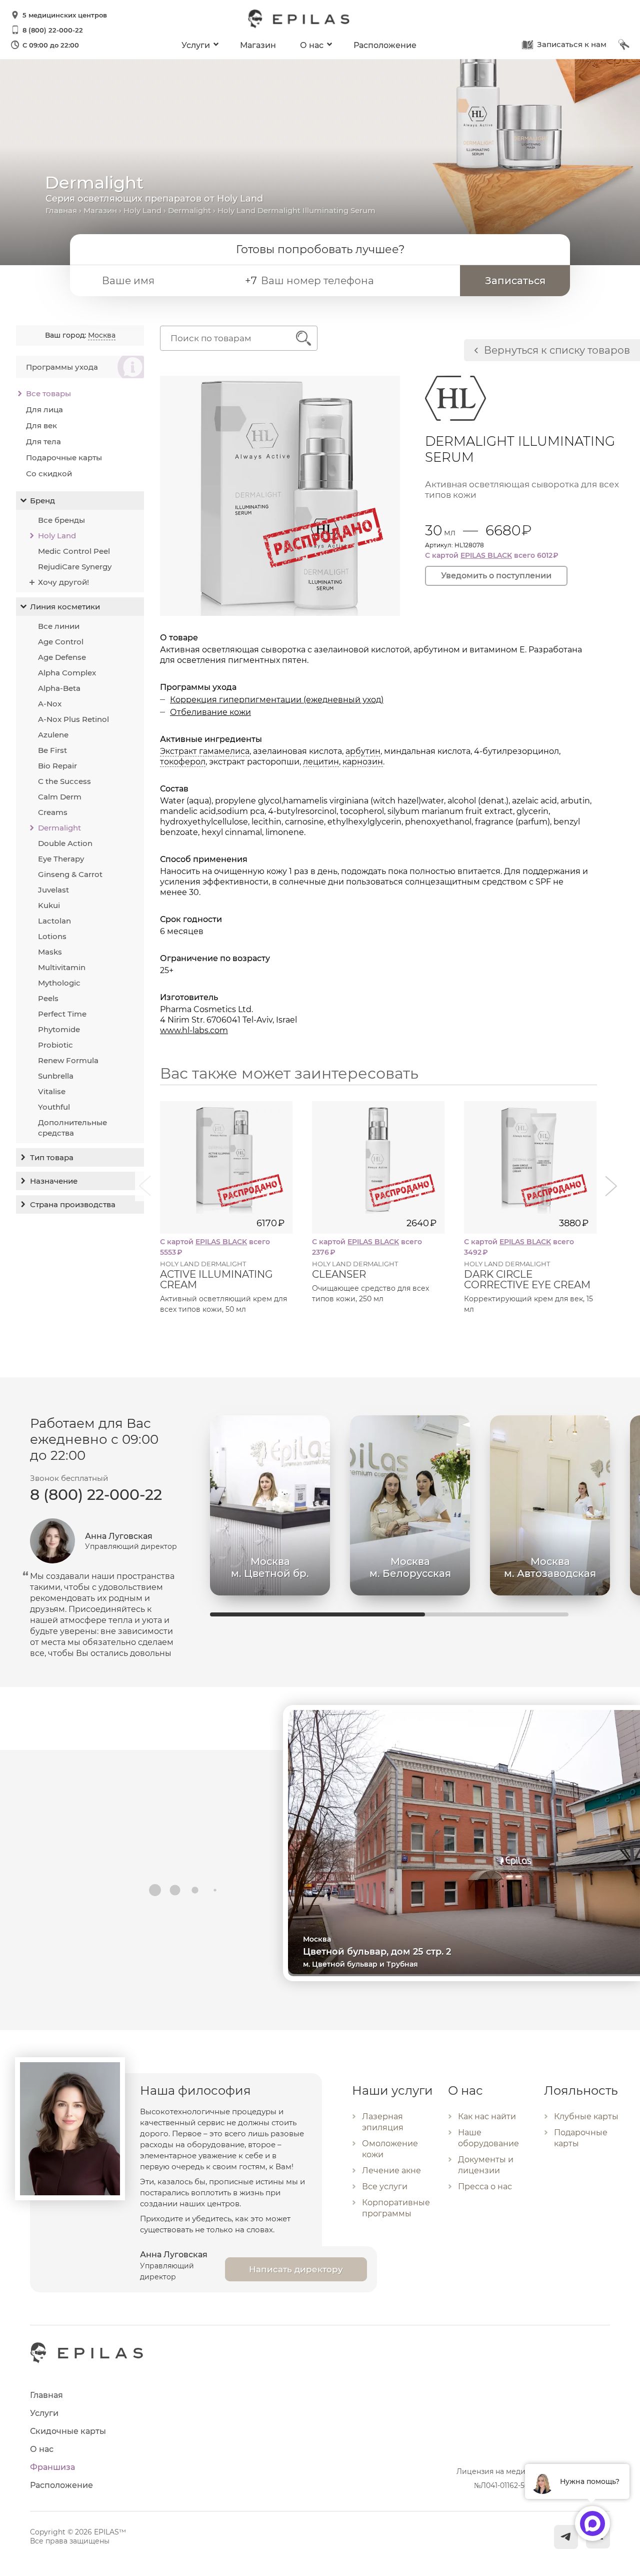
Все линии (59, 626)
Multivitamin (62, 967)
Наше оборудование (488, 2138)
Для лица (44, 409)
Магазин (258, 45)
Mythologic (59, 983)
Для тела (43, 442)
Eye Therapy (61, 859)
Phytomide (59, 1029)
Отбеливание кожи (210, 712)
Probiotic (55, 1045)
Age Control (61, 642)
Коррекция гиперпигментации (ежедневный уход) (277, 700)
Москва (102, 335)
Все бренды (61, 520)
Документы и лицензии (486, 2165)
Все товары (48, 393)
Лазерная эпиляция (383, 2122)
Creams (53, 812)
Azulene (53, 735)
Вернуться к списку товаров (557, 350)
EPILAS (299, 14)
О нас (312, 45)
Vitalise (52, 1091)
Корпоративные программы (396, 2208)
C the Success (64, 781)
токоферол (183, 762)
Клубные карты (586, 2116)
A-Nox (50, 704)
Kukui (49, 905)
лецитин (321, 762)
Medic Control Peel (74, 551)
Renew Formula (68, 1060)
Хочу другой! (63, 582)
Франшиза (52, 2467)
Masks (50, 952)
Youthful (54, 1107)
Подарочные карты (64, 458)
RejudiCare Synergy (75, 567)
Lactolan (54, 921)
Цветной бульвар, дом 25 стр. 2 (377, 1952)
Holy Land (142, 210)
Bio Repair (57, 766)
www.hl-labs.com (194, 1030)
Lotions (52, 936)
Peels (48, 998)
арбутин (363, 751)
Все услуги (385, 2187)
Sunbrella (56, 1076)
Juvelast (53, 890)
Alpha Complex (67, 673)
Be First (52, 750)
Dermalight (189, 210)
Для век (41, 425)
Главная (61, 210)
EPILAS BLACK (486, 555)
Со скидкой (49, 474)
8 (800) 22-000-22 (53, 30)
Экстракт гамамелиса (205, 751)
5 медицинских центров (65, 15)
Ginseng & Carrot (70, 874)
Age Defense (62, 657)
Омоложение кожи (390, 2149)
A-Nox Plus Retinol (73, 719)
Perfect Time (62, 1014)
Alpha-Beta (59, 688)
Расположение (385, 45)
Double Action (65, 843)
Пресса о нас (485, 2187)
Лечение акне (391, 2171)
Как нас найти (487, 2116)
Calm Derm (60, 797)
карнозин (363, 762)
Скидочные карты (68, 2431)
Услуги (196, 45)
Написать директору (296, 2269)
